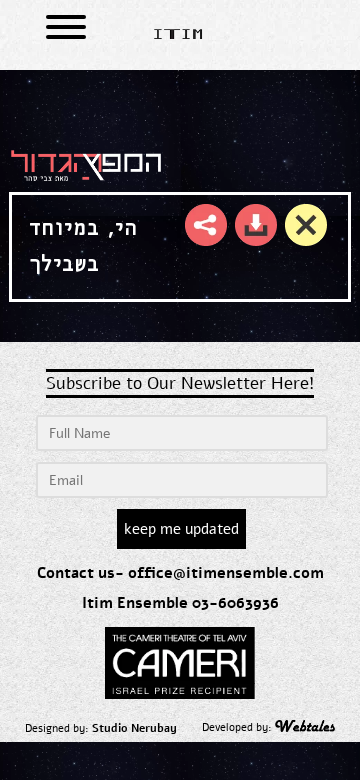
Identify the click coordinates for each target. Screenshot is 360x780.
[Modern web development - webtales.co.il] (305, 728)
